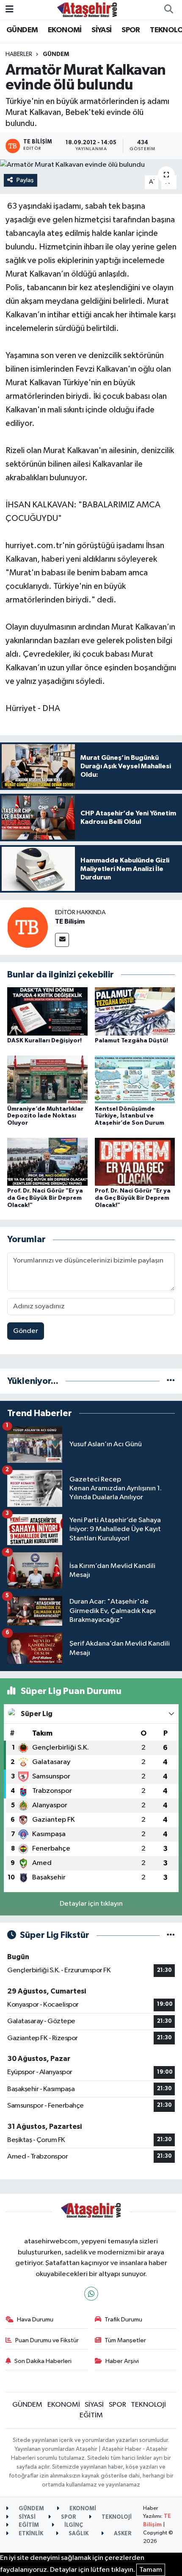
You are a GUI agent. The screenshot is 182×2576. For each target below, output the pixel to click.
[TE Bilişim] (28, 927)
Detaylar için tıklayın (91, 1904)
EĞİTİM (91, 2415)
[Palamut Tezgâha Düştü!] (135, 1011)
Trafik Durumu (123, 2320)
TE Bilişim (70, 921)
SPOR (131, 30)
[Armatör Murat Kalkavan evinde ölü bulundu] (91, 165)
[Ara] (168, 10)
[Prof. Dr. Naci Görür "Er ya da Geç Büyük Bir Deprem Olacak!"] (47, 1161)
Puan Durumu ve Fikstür (47, 2340)
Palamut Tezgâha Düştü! (131, 1041)
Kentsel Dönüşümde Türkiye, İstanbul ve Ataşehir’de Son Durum (130, 1116)
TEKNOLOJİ (148, 2405)
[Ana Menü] (10, 10)
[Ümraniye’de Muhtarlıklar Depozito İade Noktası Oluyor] (47, 1079)
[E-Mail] (62, 940)
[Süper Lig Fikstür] (171, 1935)
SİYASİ (101, 30)
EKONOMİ (65, 30)
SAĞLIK (78, 2534)
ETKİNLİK (30, 2534)
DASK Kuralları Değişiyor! (44, 1041)
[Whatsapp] (91, 2294)
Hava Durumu (35, 2320)
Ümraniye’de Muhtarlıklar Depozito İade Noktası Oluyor (45, 1116)
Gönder (26, 1331)
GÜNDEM (22, 30)
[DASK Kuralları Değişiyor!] (47, 1011)
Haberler (19, 54)
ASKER (122, 2534)
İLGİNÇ (73, 2525)
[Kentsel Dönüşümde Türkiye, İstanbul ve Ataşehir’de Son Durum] (135, 1079)
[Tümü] (171, 1381)
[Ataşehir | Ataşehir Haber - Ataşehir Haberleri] (87, 10)
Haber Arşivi (122, 2361)
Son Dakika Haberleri (43, 2361)
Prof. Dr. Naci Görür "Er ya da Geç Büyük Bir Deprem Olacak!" (45, 1198)
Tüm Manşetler (125, 2340)
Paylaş (25, 180)
